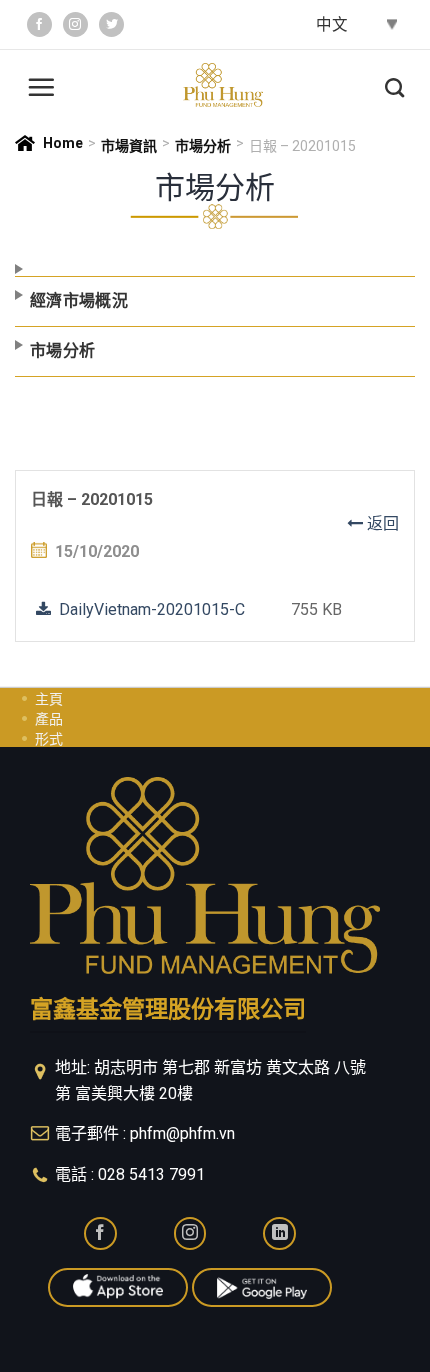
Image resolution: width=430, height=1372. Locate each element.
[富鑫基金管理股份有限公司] (223, 85)
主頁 (49, 699)
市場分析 (203, 146)
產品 (49, 719)
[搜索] (394, 85)
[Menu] (41, 84)
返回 (381, 523)
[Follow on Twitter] (111, 24)
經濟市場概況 (79, 300)
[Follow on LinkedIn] (279, 1233)
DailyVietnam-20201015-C (148, 609)
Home (63, 143)
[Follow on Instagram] (75, 24)
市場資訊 (129, 146)
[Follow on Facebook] (39, 24)
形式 (49, 739)
